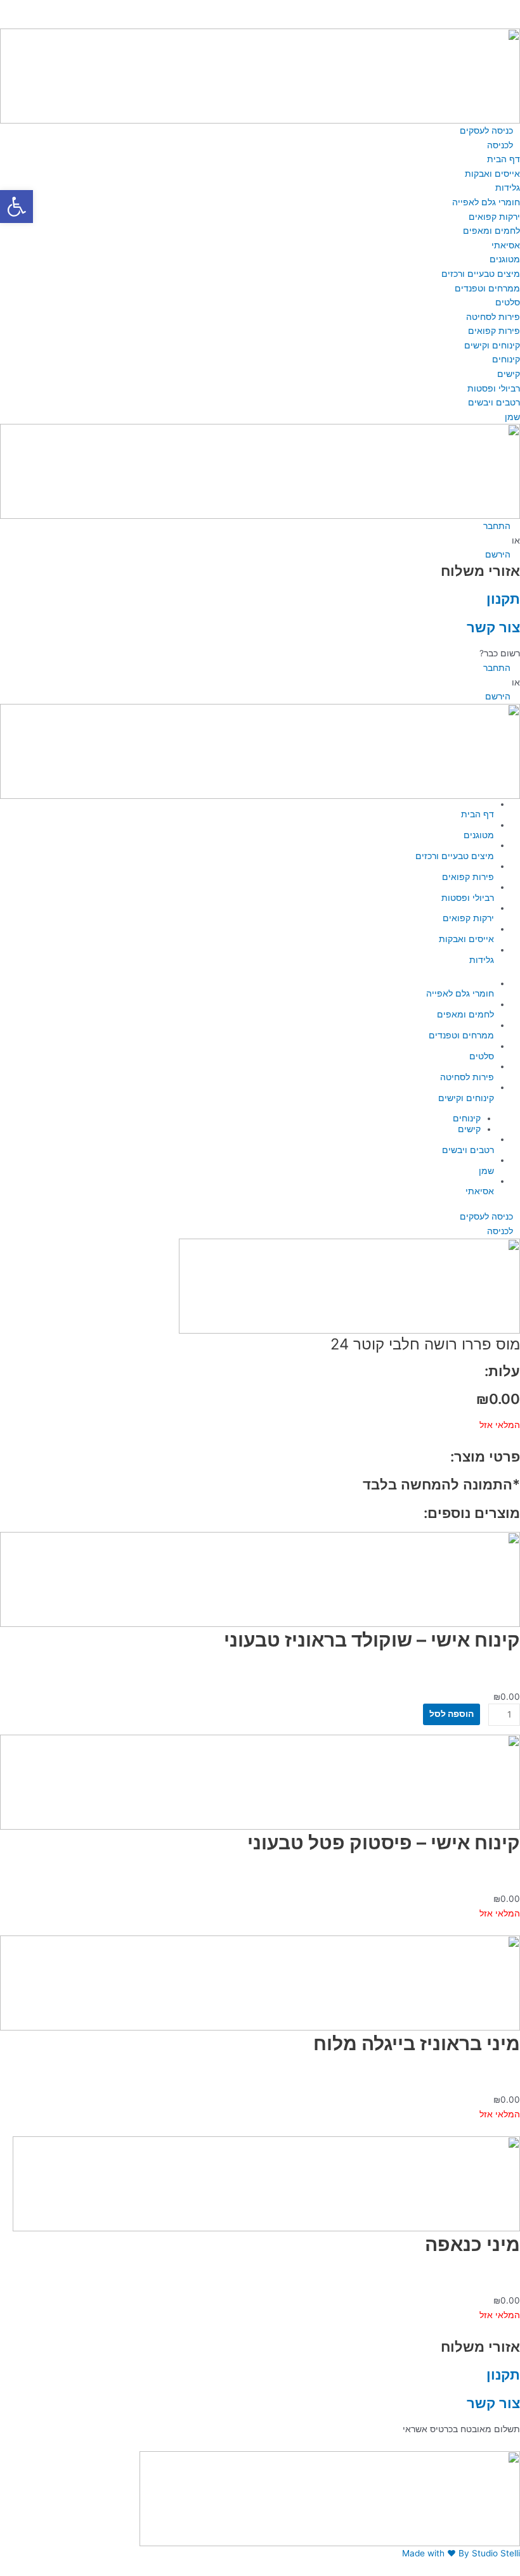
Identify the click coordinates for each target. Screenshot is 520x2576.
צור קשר (493, 627)
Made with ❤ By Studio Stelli (461, 2553)
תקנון (503, 598)
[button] (260, 7)
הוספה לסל (452, 1714)
